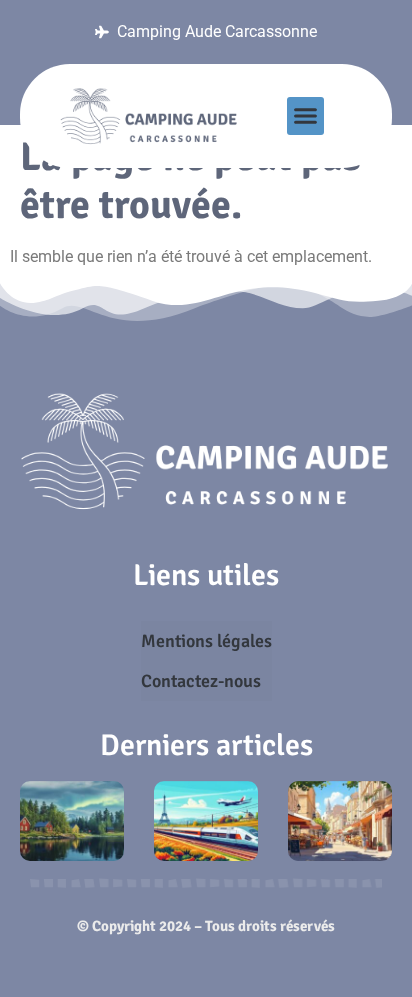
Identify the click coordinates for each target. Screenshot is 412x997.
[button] (306, 116)
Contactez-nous (201, 681)
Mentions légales (206, 641)
